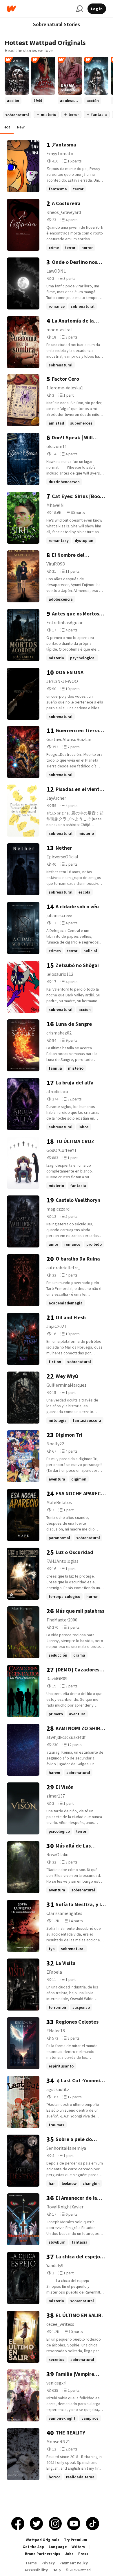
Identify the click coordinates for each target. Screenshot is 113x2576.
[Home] (39, 9)
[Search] (79, 9)
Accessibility (36, 2570)
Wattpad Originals (43, 2540)
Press (83, 2554)
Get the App (33, 2547)
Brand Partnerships (43, 2554)
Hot (7, 127)
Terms (31, 2563)
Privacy (48, 2563)
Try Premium (76, 2540)
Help (57, 2570)
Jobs (69, 2554)
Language (58, 2547)
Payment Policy (74, 2563)
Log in (97, 9)
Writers (78, 2547)
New (21, 127)
